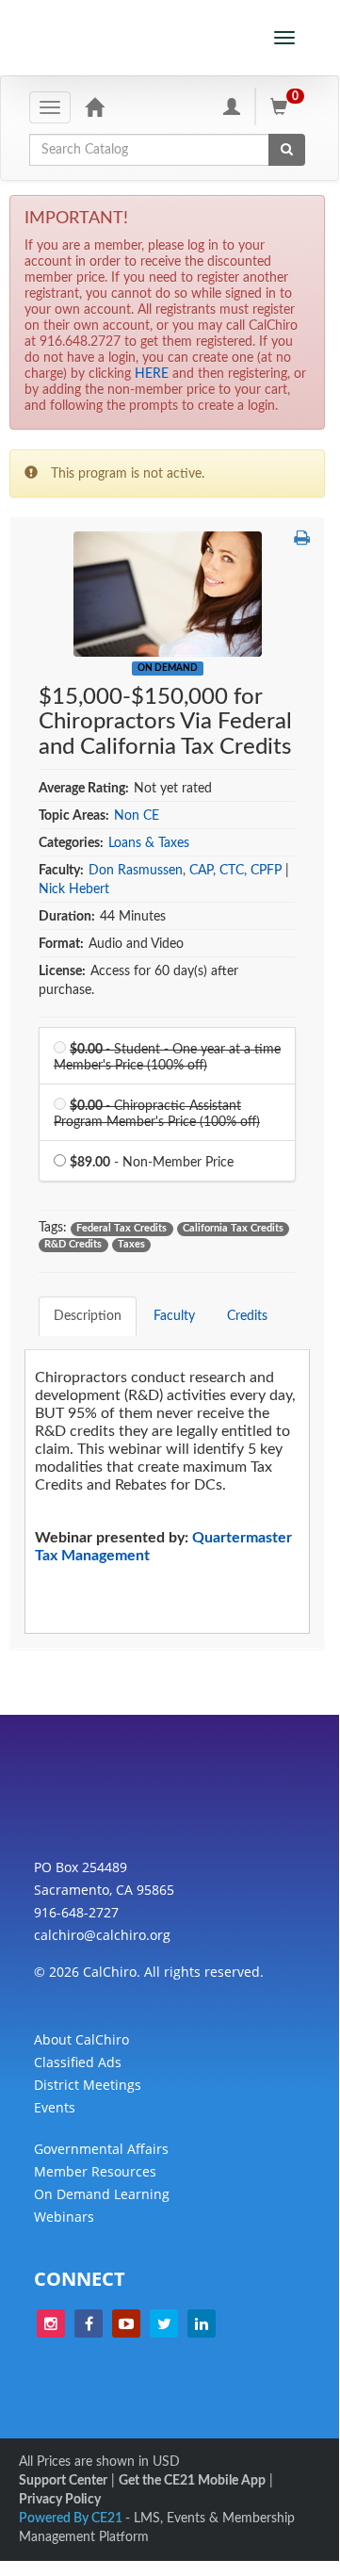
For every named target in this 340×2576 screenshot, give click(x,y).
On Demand (168, 668)
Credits (247, 1316)
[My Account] (232, 106)
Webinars (64, 2217)
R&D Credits (73, 1245)
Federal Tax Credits (121, 1229)
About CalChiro (81, 2039)
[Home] (94, 106)
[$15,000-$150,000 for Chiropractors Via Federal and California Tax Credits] (168, 594)
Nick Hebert (74, 889)
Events (55, 2107)
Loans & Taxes (149, 843)
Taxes (131, 1245)
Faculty (174, 1316)
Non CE (137, 816)
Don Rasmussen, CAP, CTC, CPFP (185, 871)
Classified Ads (78, 2062)
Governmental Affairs (101, 2149)
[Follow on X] (164, 2323)
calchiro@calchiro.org (102, 1935)
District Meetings (88, 2085)
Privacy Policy (60, 2500)
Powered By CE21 (72, 2519)
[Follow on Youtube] (126, 2323)
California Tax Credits (233, 1229)
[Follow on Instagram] (51, 2323)
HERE (152, 374)
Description (88, 1316)
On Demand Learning (102, 2194)
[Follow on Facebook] (89, 2323)
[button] (302, 539)
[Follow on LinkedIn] (202, 2323)
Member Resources (95, 2171)
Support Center (63, 2481)
